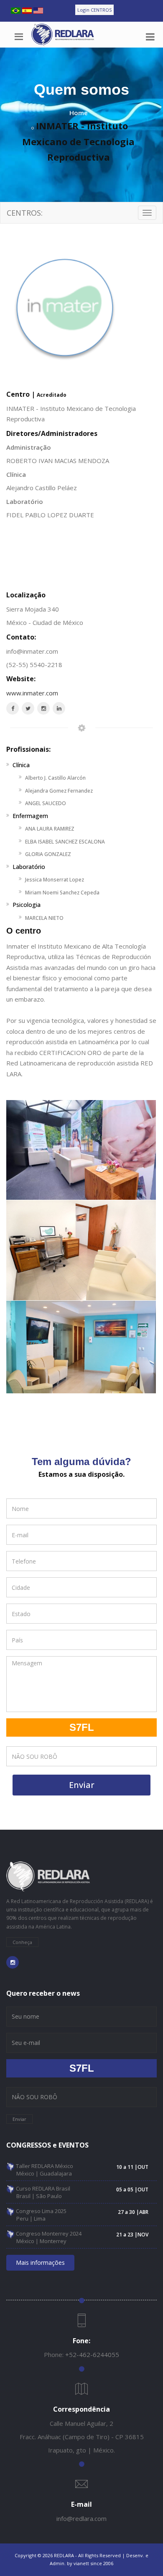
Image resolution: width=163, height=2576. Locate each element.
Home (79, 113)
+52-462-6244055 (92, 2354)
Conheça (22, 1942)
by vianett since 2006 (90, 2563)
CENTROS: (25, 213)
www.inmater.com (32, 693)
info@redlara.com (81, 2518)
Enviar (82, 1785)
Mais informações (40, 2262)
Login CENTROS (94, 10)
